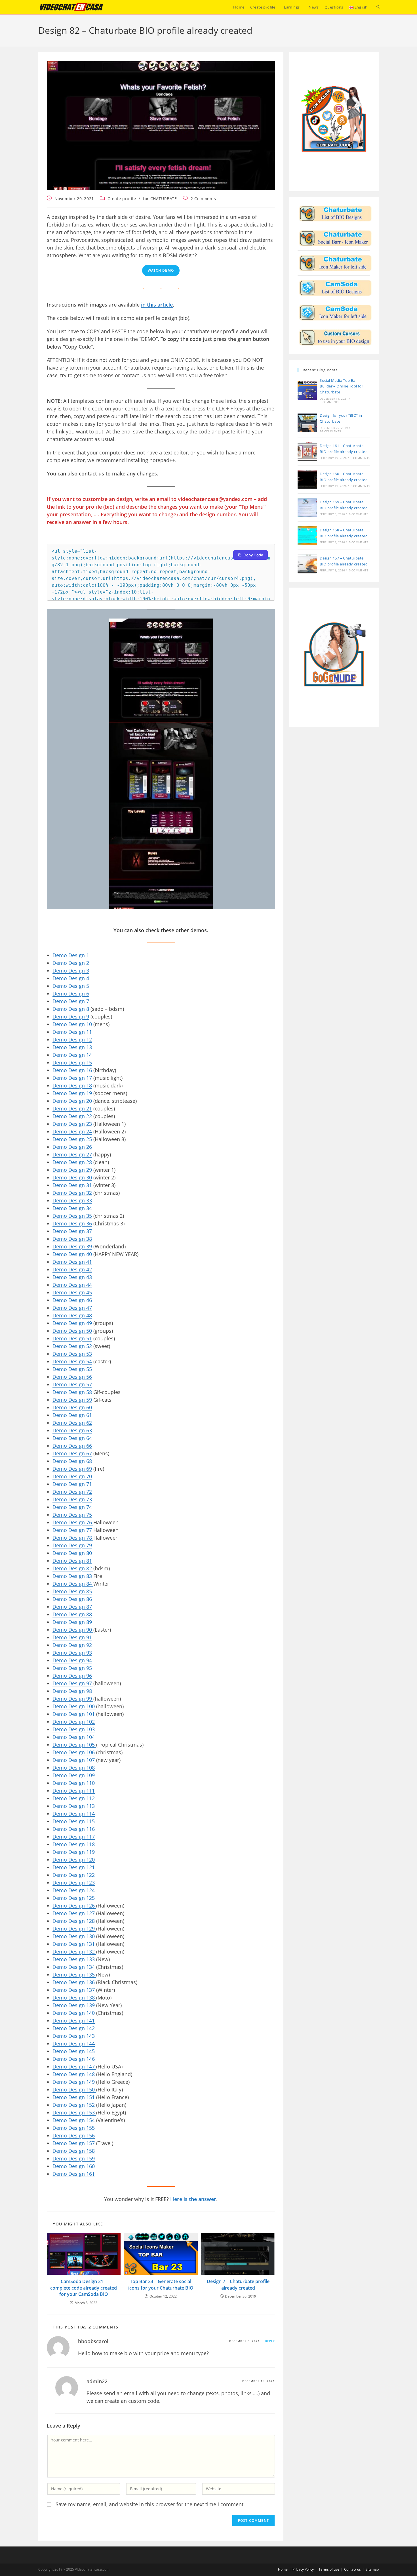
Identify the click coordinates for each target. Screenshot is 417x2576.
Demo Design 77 (73, 1530)
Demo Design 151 (74, 2097)
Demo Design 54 (72, 1361)
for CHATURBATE (160, 199)
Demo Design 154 (74, 2120)
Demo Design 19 (72, 1093)
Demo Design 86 (72, 1599)
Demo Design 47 (72, 1308)
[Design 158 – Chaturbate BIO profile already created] (307, 536)
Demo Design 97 (73, 1683)
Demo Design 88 (72, 1614)
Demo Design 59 (72, 1400)
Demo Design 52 (72, 1346)
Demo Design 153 (74, 2112)
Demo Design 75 (72, 1515)
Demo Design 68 (72, 1461)
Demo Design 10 (72, 1024)
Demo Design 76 (73, 1522)
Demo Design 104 (74, 1737)
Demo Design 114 (74, 1814)
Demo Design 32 (72, 1193)
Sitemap (372, 2569)
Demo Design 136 (74, 1982)
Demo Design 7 (71, 1001)
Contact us (352, 2569)
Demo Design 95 (72, 1668)
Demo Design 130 (74, 1936)
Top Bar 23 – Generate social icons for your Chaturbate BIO (161, 2284)
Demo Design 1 (71, 955)
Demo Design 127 (74, 1913)
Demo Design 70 (72, 1476)
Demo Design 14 (72, 1055)
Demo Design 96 (72, 1676)
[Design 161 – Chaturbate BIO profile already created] (307, 451)
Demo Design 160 (74, 2166)
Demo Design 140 (74, 2013)
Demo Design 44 (72, 1285)
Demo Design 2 (71, 963)
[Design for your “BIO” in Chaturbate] (307, 423)
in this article (157, 305)
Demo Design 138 (74, 1997)
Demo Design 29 (72, 1170)
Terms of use (329, 2569)
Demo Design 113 (74, 1806)
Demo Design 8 (71, 1009)
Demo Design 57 (72, 1384)
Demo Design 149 (74, 2082)
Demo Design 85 (72, 1591)
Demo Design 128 (74, 1921)
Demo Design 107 (74, 1760)
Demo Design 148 (74, 2074)
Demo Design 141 (74, 2020)
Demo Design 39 (72, 1246)
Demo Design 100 (74, 1706)
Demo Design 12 (72, 1039)
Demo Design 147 (74, 2066)
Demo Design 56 (72, 1377)
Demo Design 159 (74, 2158)
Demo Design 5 (71, 986)
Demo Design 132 (74, 1952)
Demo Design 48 (72, 1315)
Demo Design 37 (72, 1231)
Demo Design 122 (74, 1875)
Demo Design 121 (74, 1867)
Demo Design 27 (72, 1154)
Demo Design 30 (72, 1177)
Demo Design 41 (72, 1262)
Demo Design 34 (72, 1208)
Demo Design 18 (72, 1085)
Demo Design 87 (72, 1607)
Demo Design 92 (72, 1645)
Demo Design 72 (72, 1492)
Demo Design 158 (74, 2151)
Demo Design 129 (74, 1929)
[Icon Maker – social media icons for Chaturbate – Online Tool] (335, 238)
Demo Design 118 (74, 1844)
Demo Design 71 (72, 1484)
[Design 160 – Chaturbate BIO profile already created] (307, 479)
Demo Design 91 (72, 1637)
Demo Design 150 (74, 2089)
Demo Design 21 (72, 1108)
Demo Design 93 (72, 1653)
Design (77, 1016)
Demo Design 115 (74, 1821)
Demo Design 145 (74, 2051)
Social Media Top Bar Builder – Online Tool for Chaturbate (341, 386)
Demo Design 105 (74, 1745)
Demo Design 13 (72, 1047)
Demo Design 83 (73, 1576)
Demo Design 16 (72, 1070)
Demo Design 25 (72, 1139)
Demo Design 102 (74, 1722)
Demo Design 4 (71, 978)
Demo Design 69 (72, 1469)
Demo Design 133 (74, 1959)
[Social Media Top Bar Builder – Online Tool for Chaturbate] (307, 391)
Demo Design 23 (72, 1124)
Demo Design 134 (74, 1967)
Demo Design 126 (74, 1906)
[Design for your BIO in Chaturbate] (335, 213)
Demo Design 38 (72, 1239)
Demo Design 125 (74, 1898)
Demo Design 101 (74, 1714)
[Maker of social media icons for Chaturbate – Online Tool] (335, 263)
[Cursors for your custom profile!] (335, 337)
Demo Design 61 (72, 1415)
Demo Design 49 (72, 1323)
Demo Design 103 (74, 1729)
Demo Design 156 (74, 2135)
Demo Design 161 (74, 2174)
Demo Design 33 (72, 1200)
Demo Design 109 (74, 1775)
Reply (270, 2341)
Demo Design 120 (74, 1860)
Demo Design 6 (71, 993)
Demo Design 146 (74, 2059)
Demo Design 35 (72, 1216)
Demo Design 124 (74, 1890)
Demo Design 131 (74, 1944)
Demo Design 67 (72, 1453)
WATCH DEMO (161, 270)
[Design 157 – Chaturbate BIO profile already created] (307, 564)
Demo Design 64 (72, 1438)
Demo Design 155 (74, 2128)
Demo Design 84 (73, 1584)
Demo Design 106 (74, 1752)
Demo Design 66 (72, 1446)
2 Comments (203, 199)
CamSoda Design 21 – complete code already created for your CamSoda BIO (84, 2288)
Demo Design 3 (71, 971)
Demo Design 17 (72, 1078)
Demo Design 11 (72, 1032)
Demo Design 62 (72, 1423)
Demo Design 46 (72, 1300)
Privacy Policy (303, 2569)
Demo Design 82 (73, 1568)
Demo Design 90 (73, 1630)
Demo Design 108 (74, 1768)
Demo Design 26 (72, 1147)
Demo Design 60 (72, 1407)
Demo (60, 1016)
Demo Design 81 (72, 1561)
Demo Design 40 (73, 1254)
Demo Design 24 (72, 1131)
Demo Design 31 (72, 1185)
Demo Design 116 (74, 1829)
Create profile (122, 199)
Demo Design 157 (74, 2143)
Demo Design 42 (72, 1269)
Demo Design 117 (74, 1837)
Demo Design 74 (72, 1507)
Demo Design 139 (74, 2005)
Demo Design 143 (74, 2036)
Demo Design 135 (74, 1975)
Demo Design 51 (72, 1338)
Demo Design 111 (74, 1791)
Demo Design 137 (74, 1990)
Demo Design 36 (72, 1223)
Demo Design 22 (72, 1116)
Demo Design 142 (74, 2028)
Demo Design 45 (72, 1292)
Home (283, 2569)
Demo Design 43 (72, 1277)
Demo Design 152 (74, 2105)
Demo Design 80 (72, 1553)
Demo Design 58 (72, 1392)
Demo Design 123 (74, 1883)
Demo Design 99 (73, 1699)
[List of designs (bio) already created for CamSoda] (335, 288)
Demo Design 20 (72, 1101)
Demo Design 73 (72, 1499)
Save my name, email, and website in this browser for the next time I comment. (150, 2504)
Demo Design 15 (72, 1062)
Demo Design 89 (72, 1622)
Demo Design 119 (74, 1852)
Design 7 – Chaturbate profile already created (238, 2284)
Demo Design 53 (72, 1354)
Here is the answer (193, 2199)
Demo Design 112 (74, 1798)
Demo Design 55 (72, 1369)
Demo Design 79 (72, 1545)
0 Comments (329, 402)
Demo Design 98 (72, 1691)
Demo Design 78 (73, 1538)
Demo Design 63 (72, 1430)
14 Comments (330, 431)
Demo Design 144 (74, 2043)
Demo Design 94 (72, 1660)
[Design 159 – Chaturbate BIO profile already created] (307, 508)
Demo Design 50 (72, 1331)
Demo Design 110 (74, 1783)
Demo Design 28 (72, 1162)
